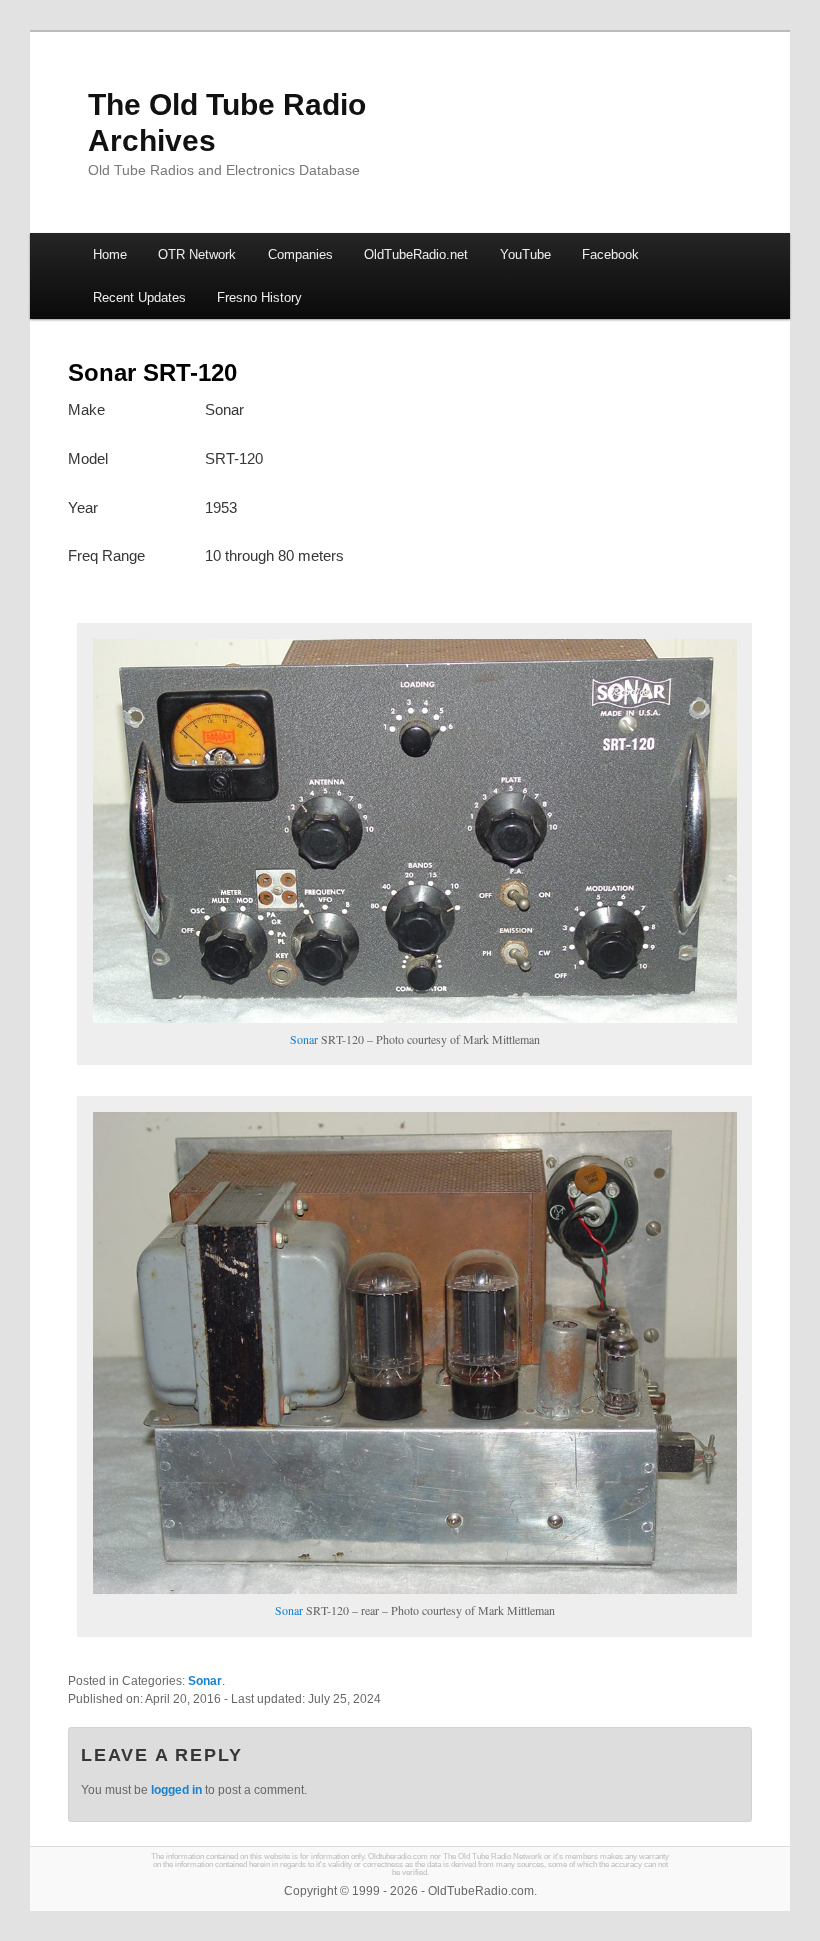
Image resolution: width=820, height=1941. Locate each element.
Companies (300, 254)
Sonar (304, 1039)
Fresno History (259, 297)
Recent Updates (139, 297)
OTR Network (197, 254)
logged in (176, 1790)
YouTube (525, 254)
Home (110, 254)
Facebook (610, 254)
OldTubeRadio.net (416, 254)
